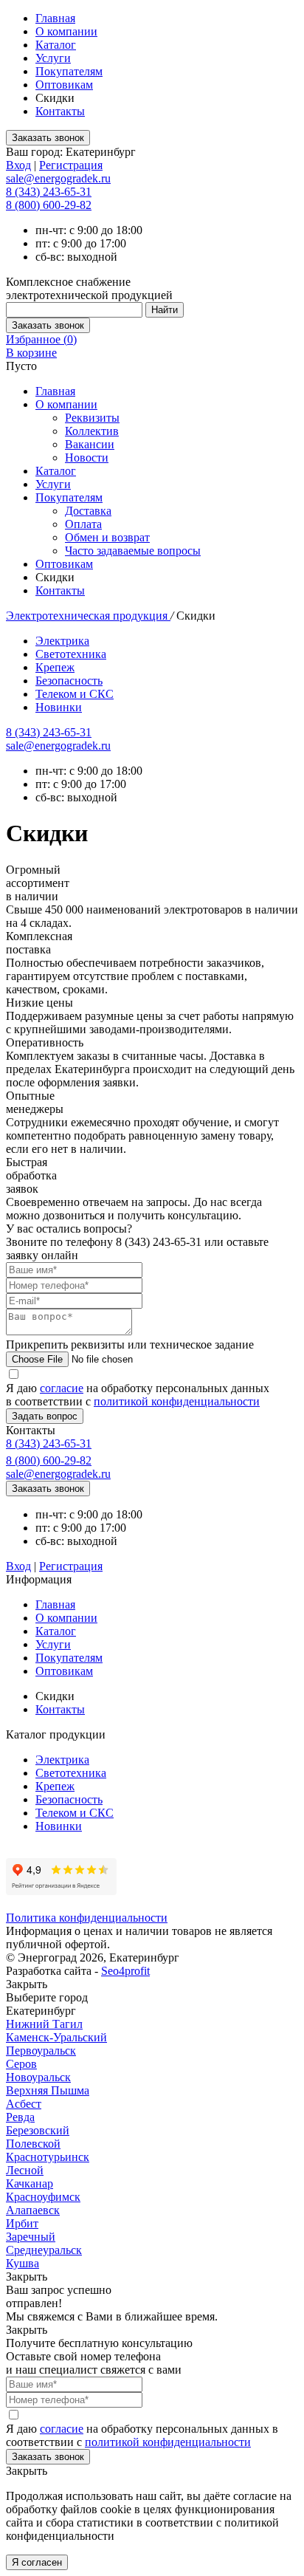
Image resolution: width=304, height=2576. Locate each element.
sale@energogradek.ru (58, 746)
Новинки (59, 707)
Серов (21, 2064)
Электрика (62, 641)
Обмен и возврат (107, 537)
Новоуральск (38, 2077)
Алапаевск (33, 2210)
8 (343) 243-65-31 (49, 192)
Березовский (38, 2130)
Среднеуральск (44, 2250)
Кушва (23, 2263)
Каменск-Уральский (56, 2037)
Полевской (33, 2144)
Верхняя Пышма (48, 2090)
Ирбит (22, 2223)
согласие (62, 1388)
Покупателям (69, 71)
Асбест (24, 2104)
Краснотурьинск (48, 2157)
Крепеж (55, 667)
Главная (55, 18)
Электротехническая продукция (88, 616)
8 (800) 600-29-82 (49, 205)
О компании (66, 31)
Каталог (56, 45)
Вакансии (90, 444)
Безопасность (69, 681)
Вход (18, 165)
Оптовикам (64, 85)
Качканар (30, 2183)
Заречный (31, 2237)
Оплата (83, 524)
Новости (87, 458)
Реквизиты (92, 418)
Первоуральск (41, 2051)
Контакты (60, 111)
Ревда (20, 2117)
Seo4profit (125, 1971)
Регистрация (71, 165)
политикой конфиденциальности (177, 1401)
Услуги (53, 58)
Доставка (88, 511)
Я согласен (37, 2562)
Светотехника (71, 654)
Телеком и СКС (75, 694)
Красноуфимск (43, 2197)
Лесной (25, 2170)
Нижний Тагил (44, 2024)
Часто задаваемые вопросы (133, 551)
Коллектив (92, 431)
